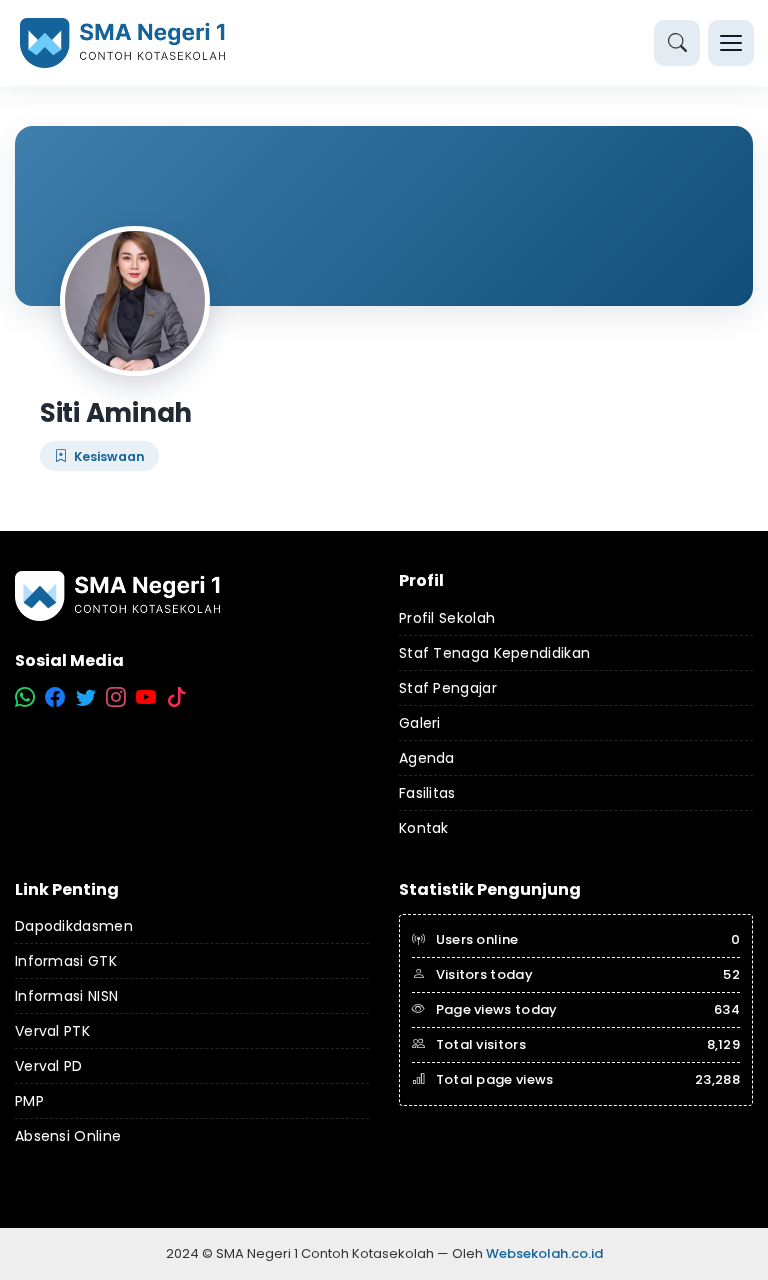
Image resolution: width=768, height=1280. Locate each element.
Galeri (420, 723)
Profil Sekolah (447, 618)
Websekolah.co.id (544, 1253)
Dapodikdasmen (74, 926)
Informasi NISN (66, 996)
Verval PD (49, 1066)
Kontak (424, 828)
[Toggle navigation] (731, 43)
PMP (29, 1101)
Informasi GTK (66, 961)
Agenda (427, 758)
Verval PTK (52, 1031)
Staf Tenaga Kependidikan (494, 653)
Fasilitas (427, 793)
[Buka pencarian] (677, 43)
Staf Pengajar (448, 688)
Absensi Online (68, 1136)
